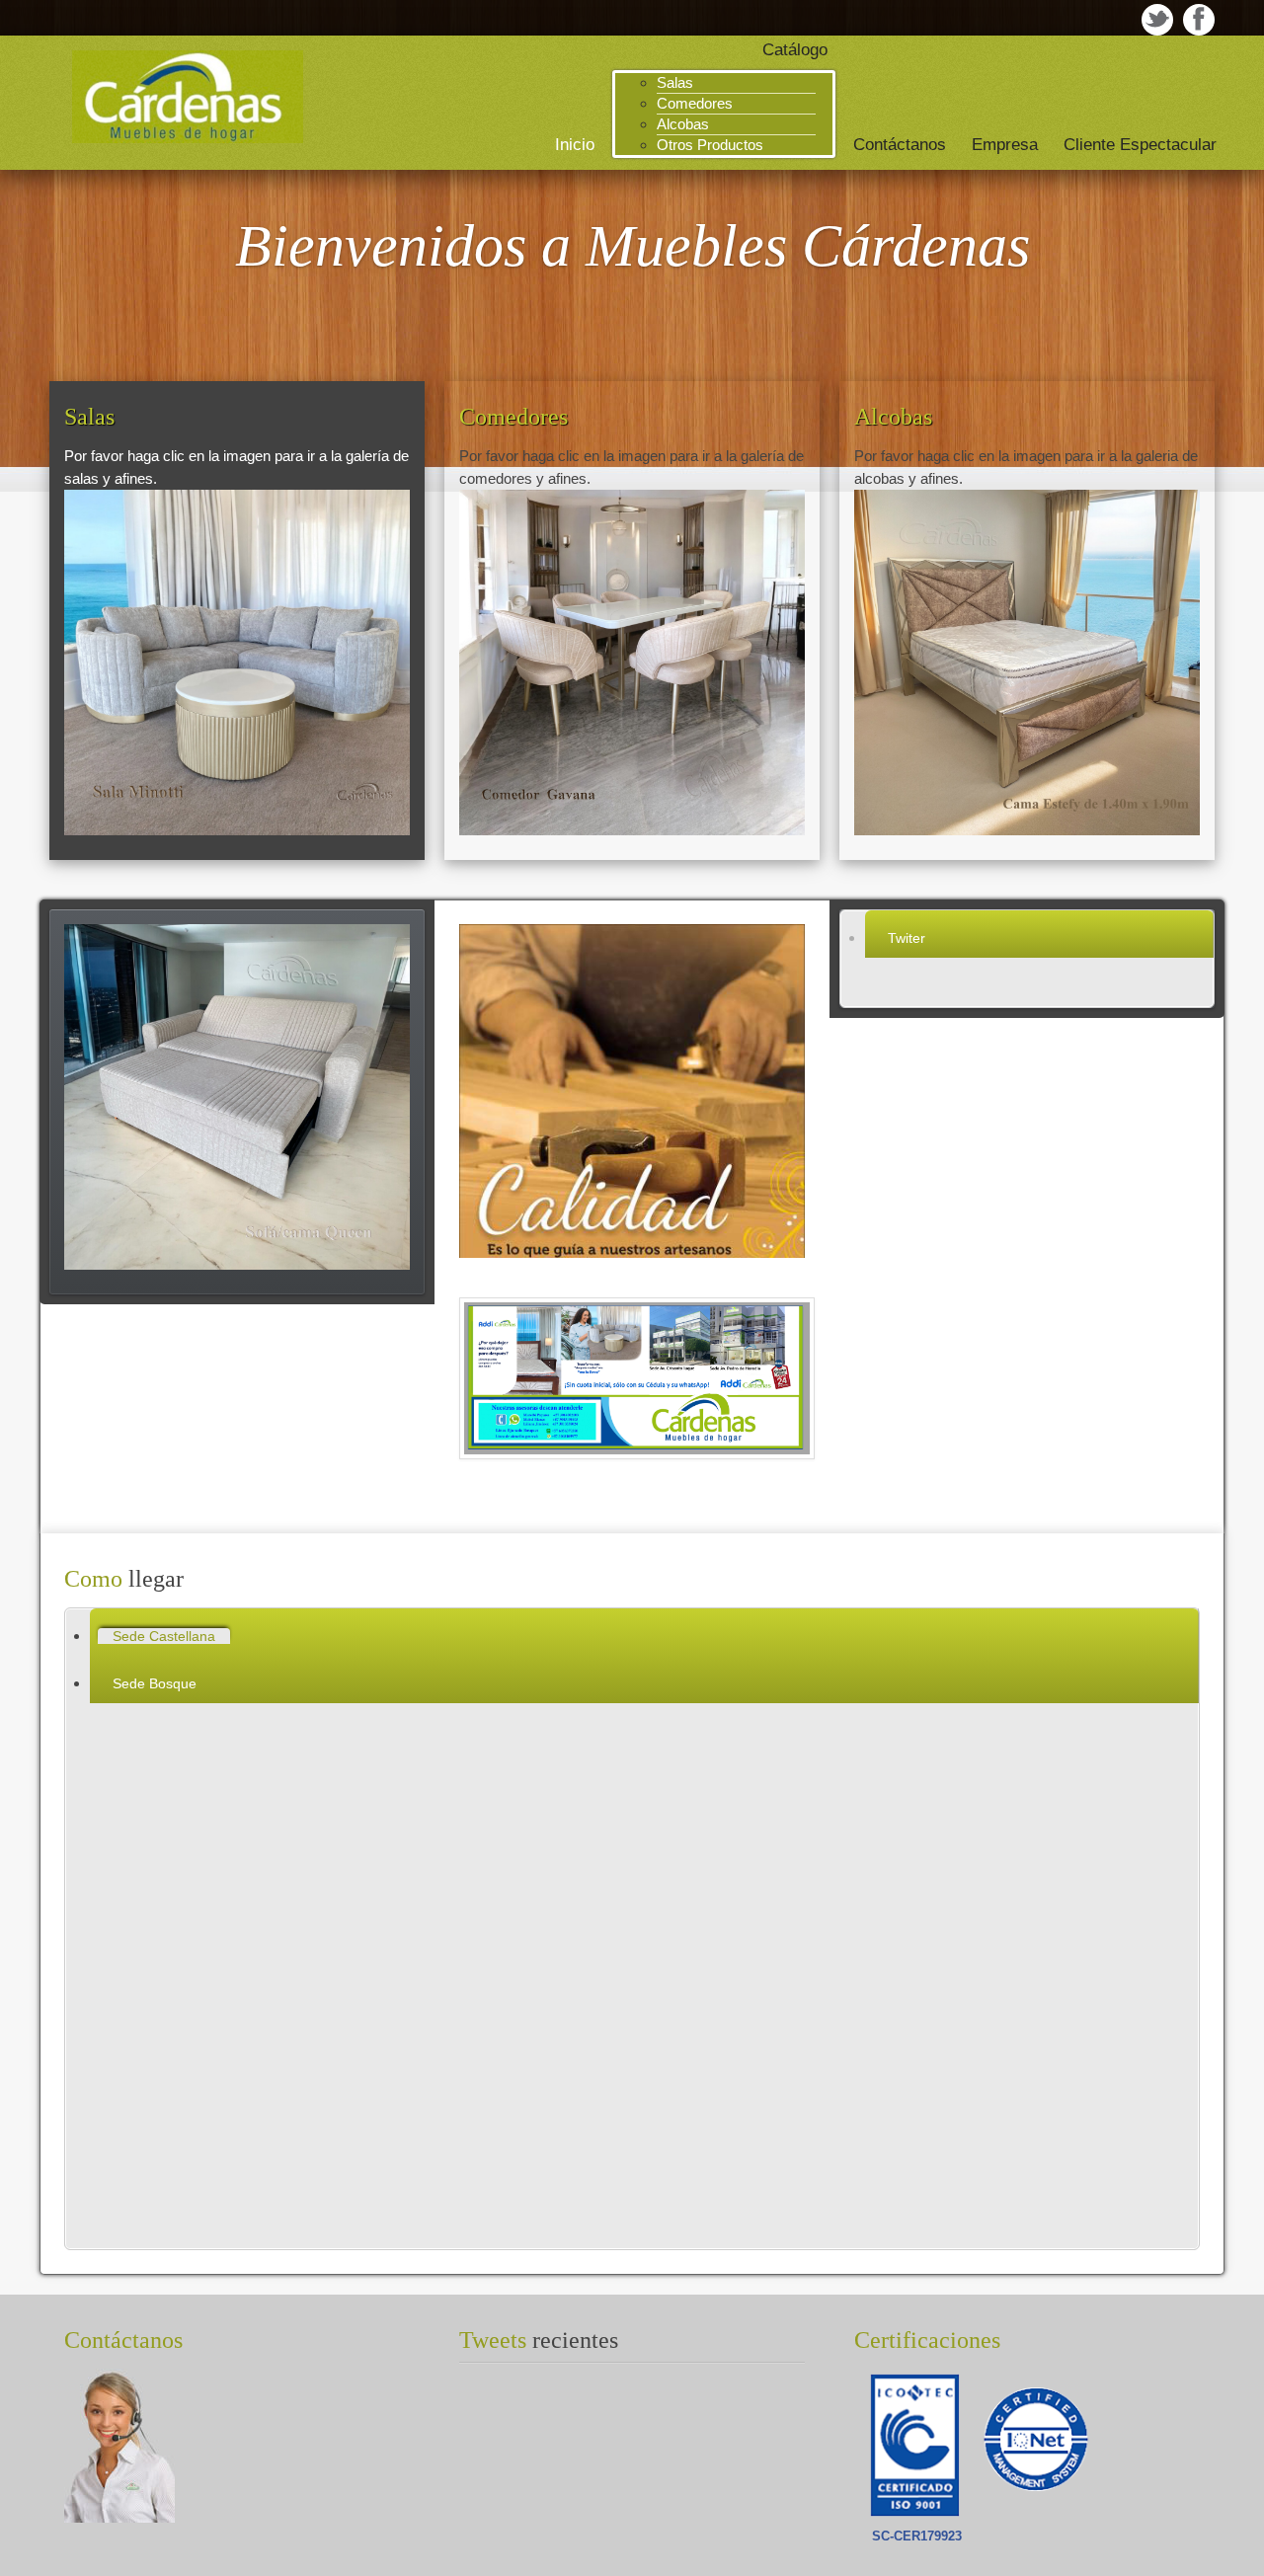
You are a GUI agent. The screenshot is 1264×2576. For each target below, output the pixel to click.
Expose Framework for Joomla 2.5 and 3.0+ (188, 97)
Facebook (1199, 20)
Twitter (1157, 20)
